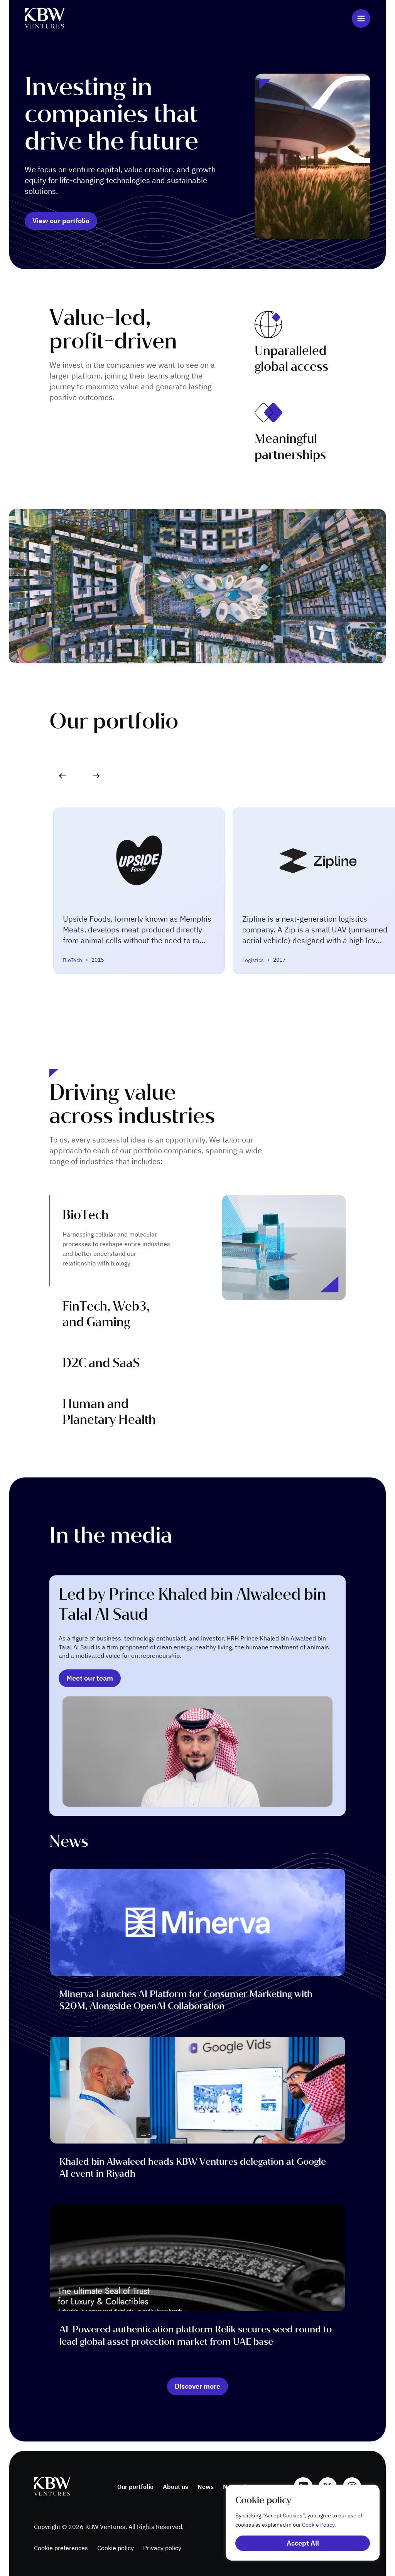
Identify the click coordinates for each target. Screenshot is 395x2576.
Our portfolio (135, 2487)
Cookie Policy (318, 2525)
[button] (96, 776)
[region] (295, 2523)
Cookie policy (116, 2548)
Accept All (303, 2543)
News (206, 2487)
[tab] (116, 1241)
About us (176, 2487)
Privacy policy (162, 2548)
